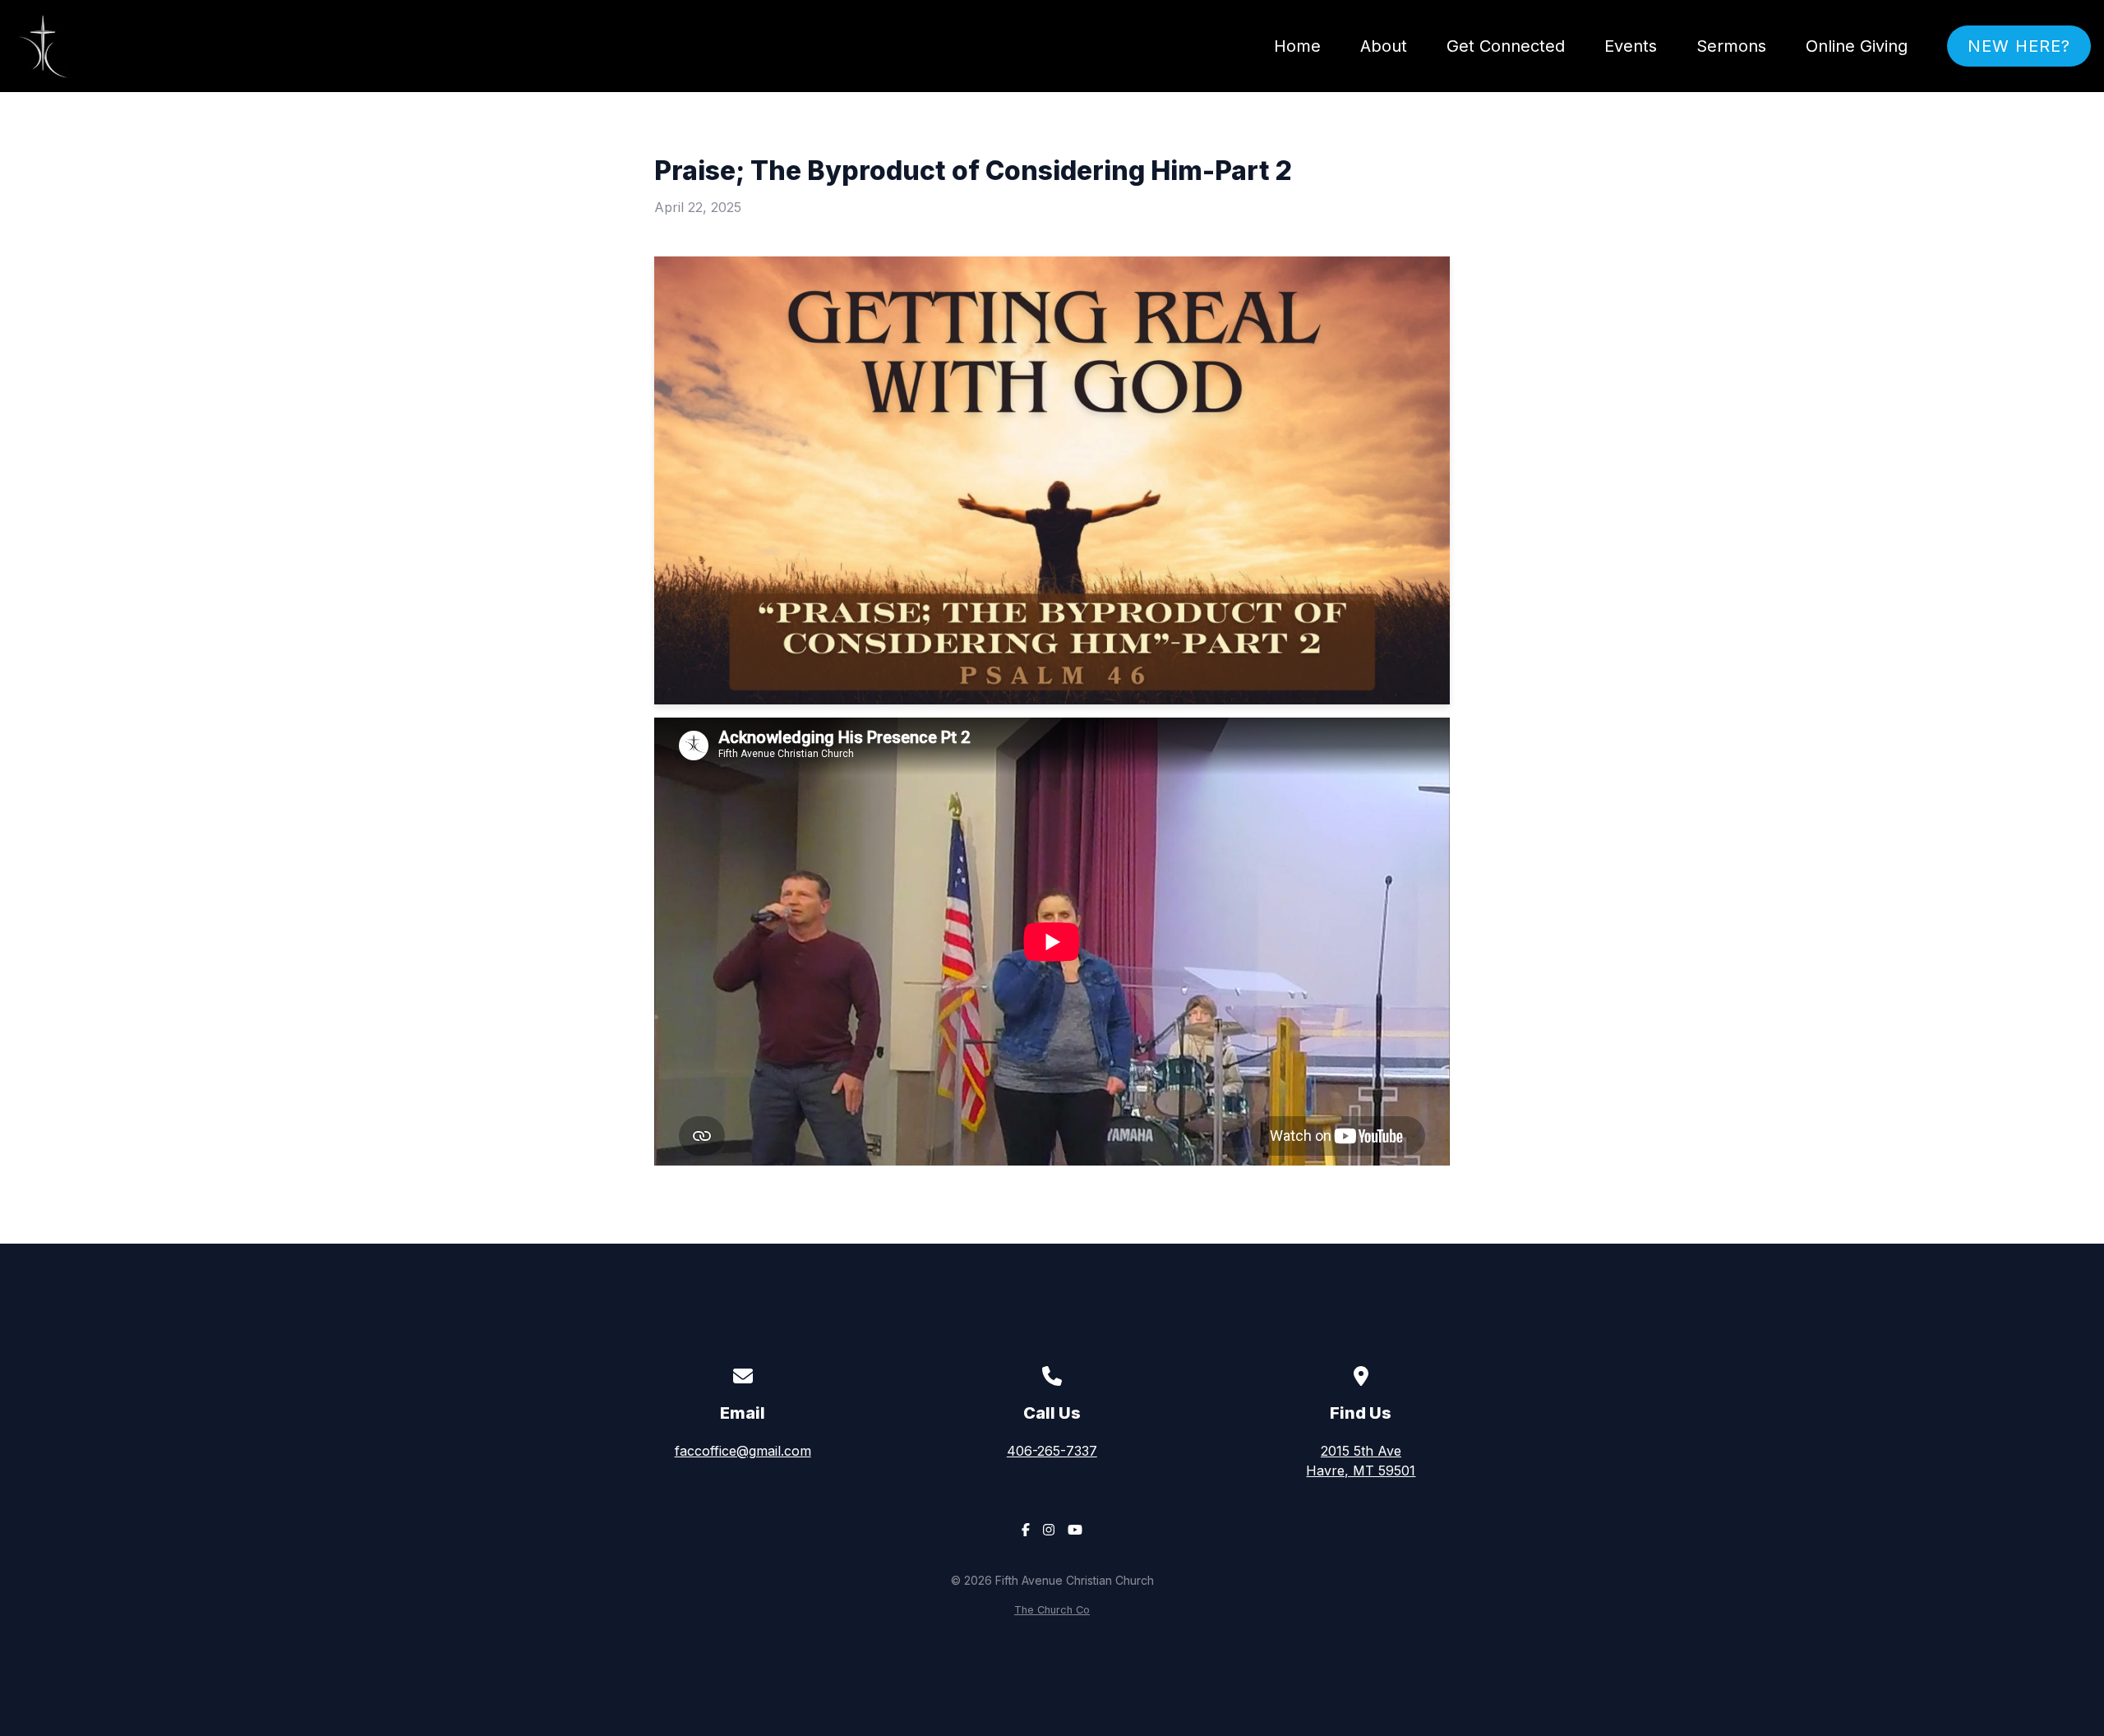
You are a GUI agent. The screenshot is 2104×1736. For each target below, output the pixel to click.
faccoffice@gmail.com (743, 1451)
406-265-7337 (1052, 1451)
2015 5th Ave (1361, 1461)
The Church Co (1052, 1610)
